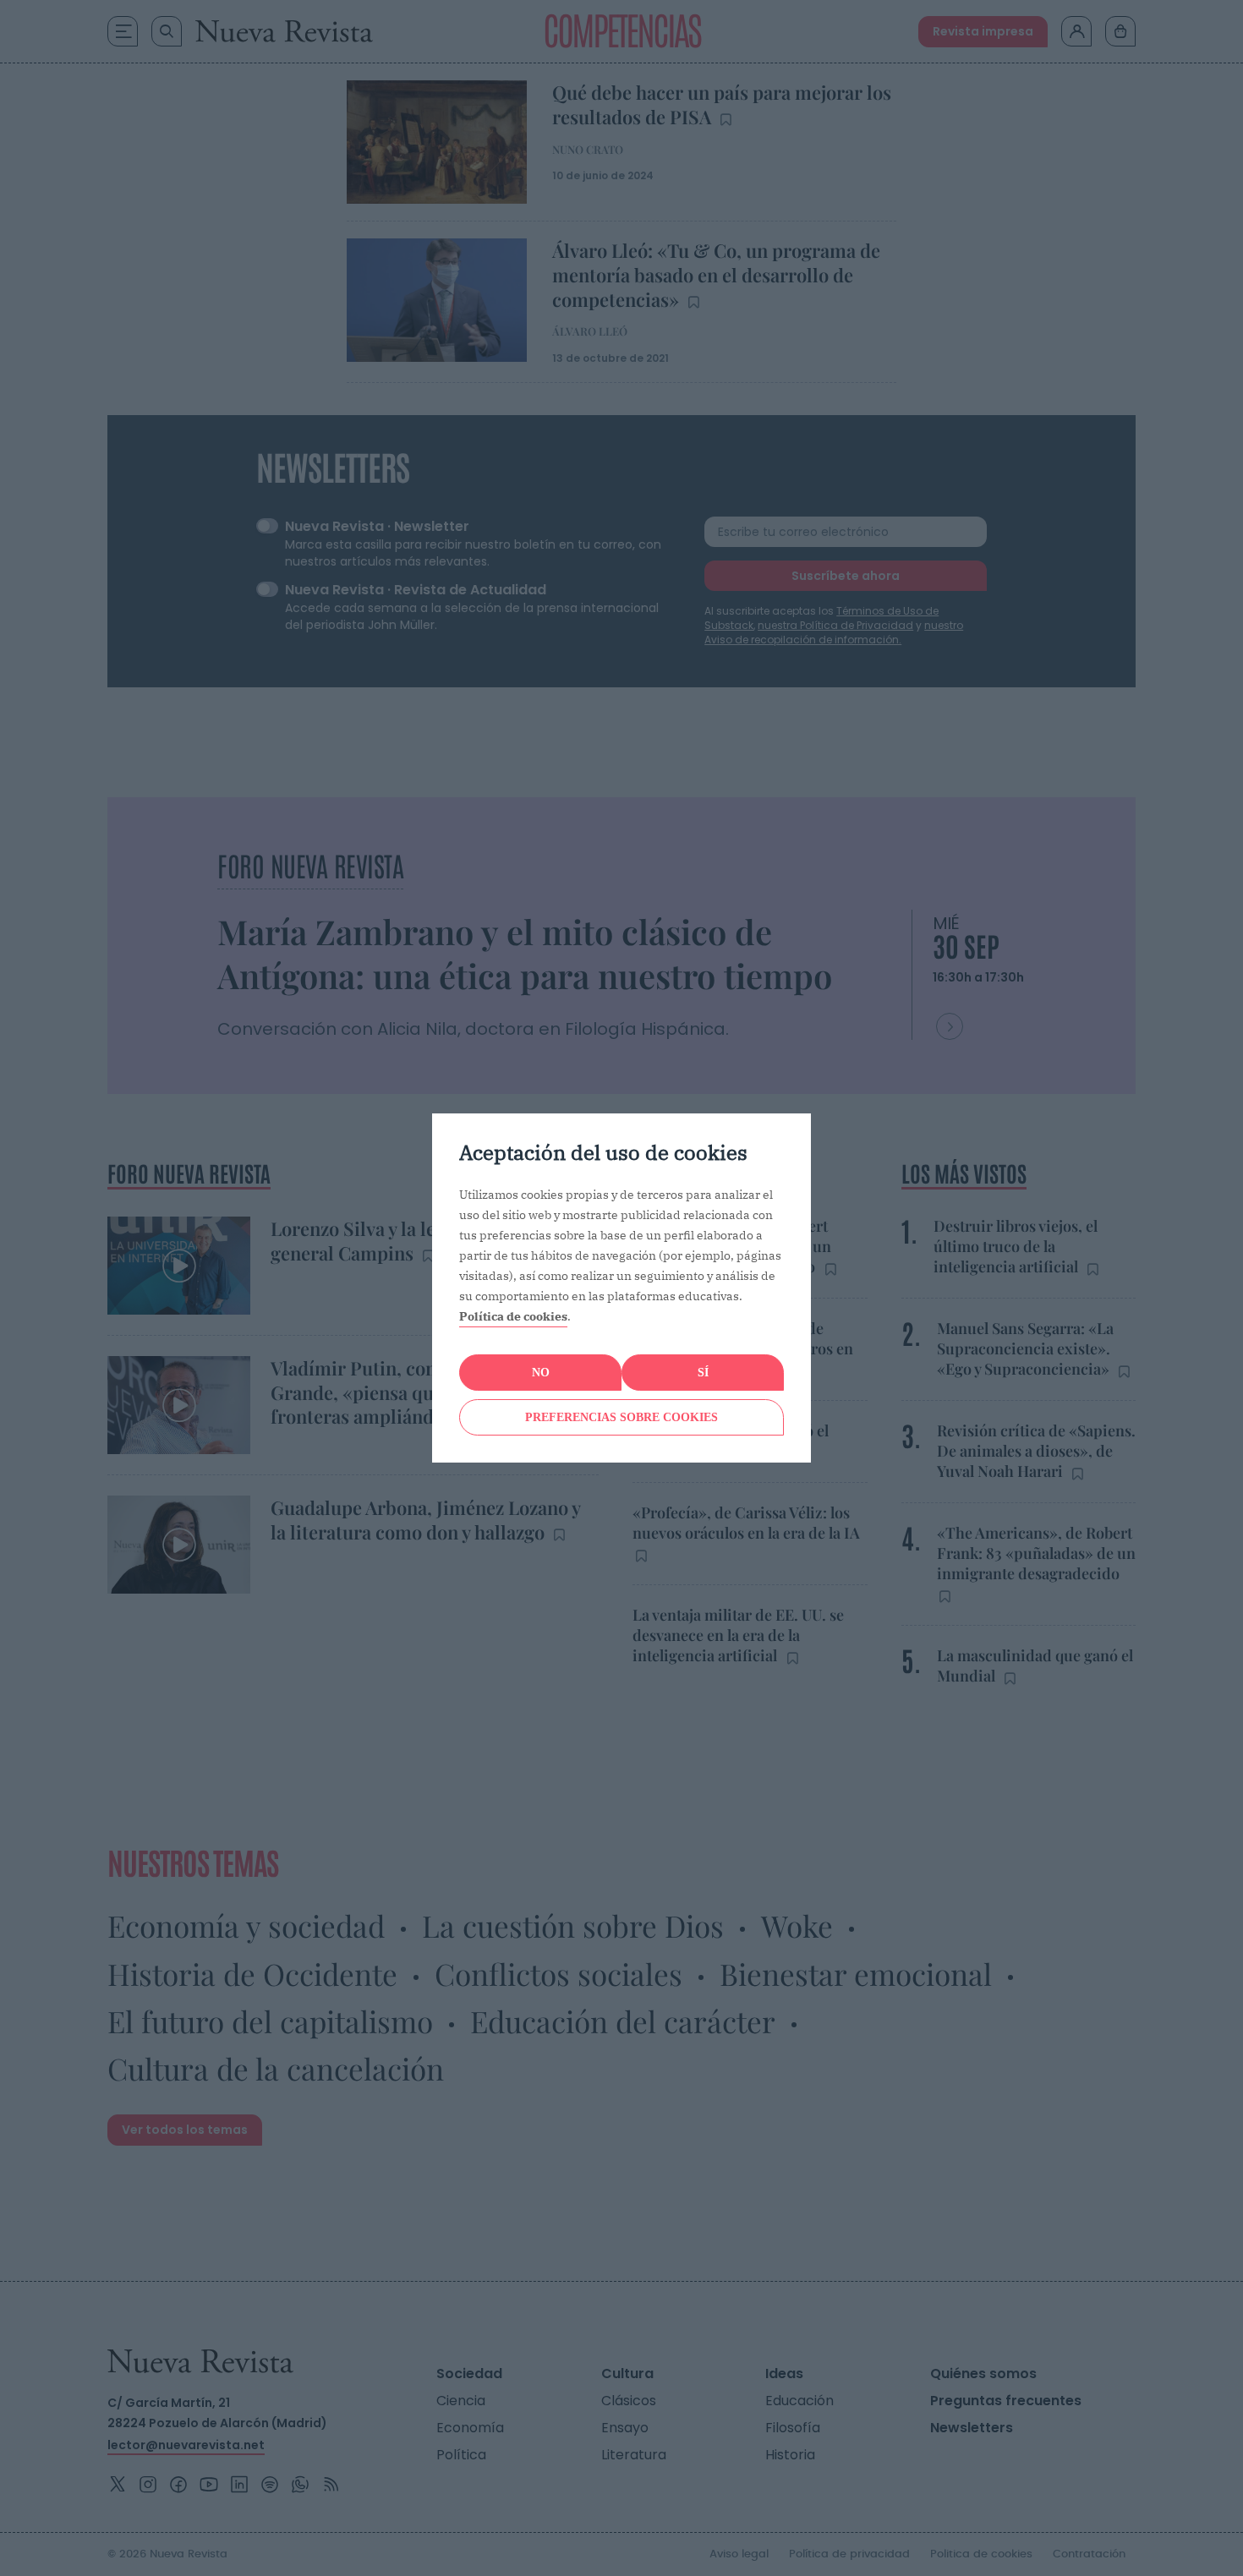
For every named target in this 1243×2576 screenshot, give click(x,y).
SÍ (703, 1373)
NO (541, 1373)
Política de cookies (513, 1316)
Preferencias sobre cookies (621, 1417)
